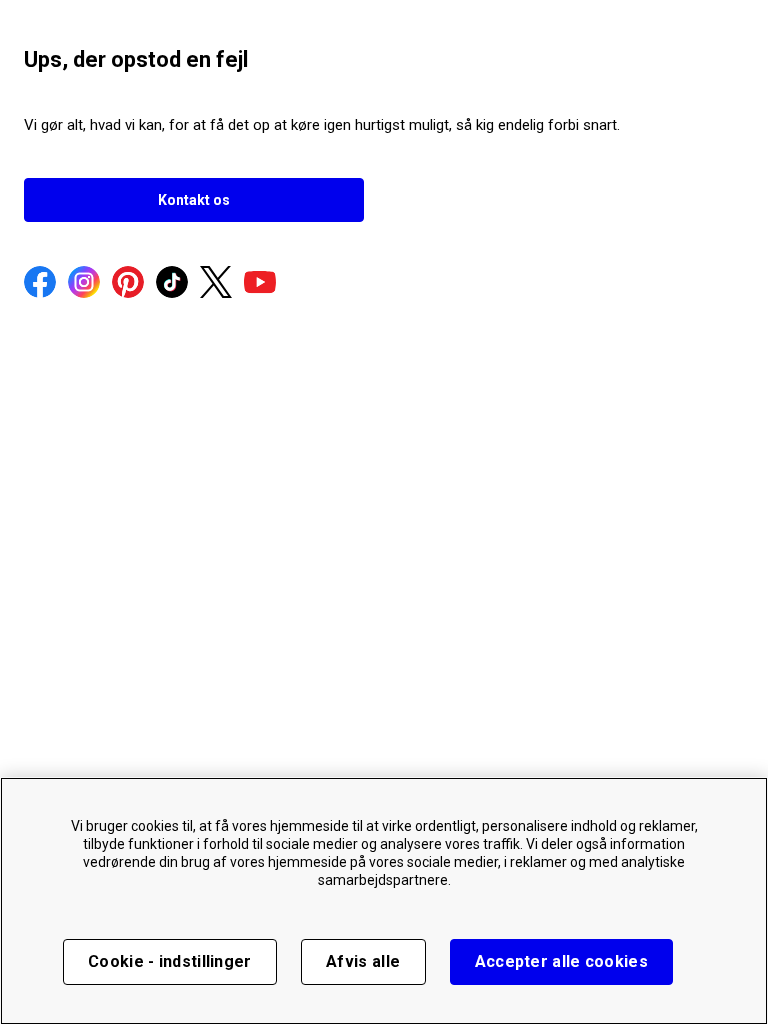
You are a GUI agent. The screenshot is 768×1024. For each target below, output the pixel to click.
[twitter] (216, 284)
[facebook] (40, 284)
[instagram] (84, 284)
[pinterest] (128, 284)
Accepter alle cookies (561, 961)
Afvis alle (363, 961)
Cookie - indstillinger (170, 961)
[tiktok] (172, 284)
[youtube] (260, 284)
